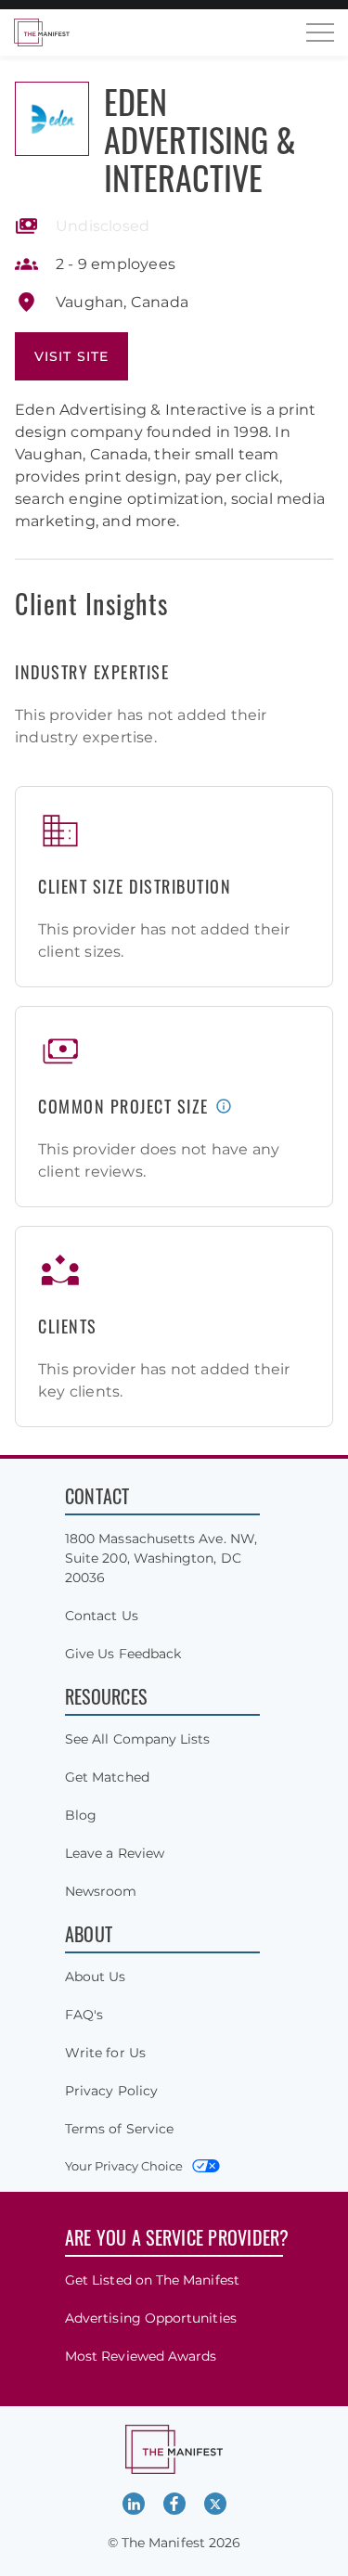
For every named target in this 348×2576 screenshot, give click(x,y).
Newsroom (101, 1891)
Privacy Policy (111, 2091)
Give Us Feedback (123, 1654)
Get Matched (107, 1777)
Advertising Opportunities (151, 2318)
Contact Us (102, 1616)
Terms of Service (119, 2129)
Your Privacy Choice (124, 2166)
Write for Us (105, 2053)
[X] (215, 2504)
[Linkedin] (134, 2504)
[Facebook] (174, 2504)
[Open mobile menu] (320, 32)
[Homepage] (42, 32)
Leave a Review (115, 1853)
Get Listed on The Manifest (152, 2280)
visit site (71, 356)
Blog (81, 1815)
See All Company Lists (137, 1739)
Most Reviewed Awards (141, 2356)
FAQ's (84, 2015)
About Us (96, 1977)
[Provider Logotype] (52, 119)
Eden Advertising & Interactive (200, 139)
